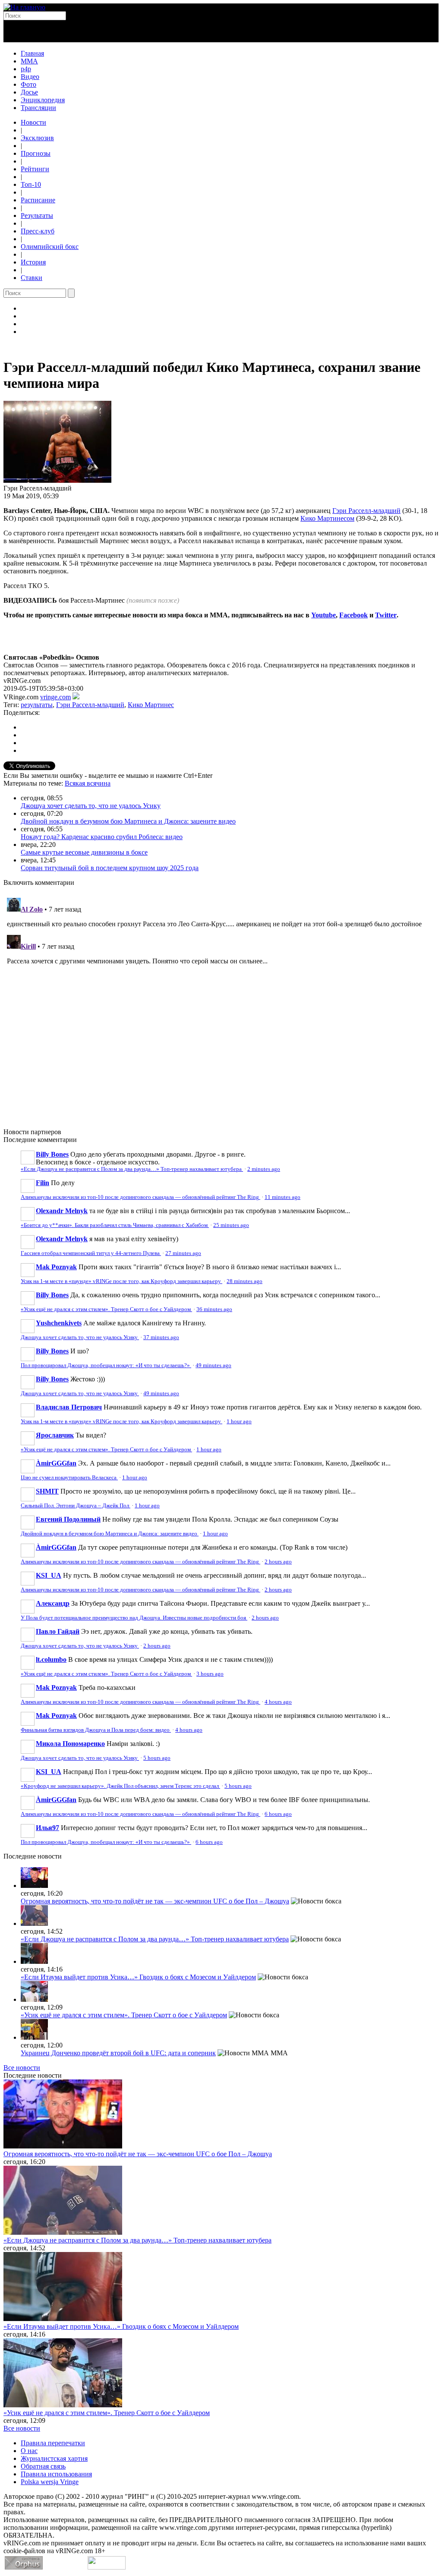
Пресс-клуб (38, 231)
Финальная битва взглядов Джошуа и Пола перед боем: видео (96, 1730)
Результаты (37, 215)
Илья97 (47, 1828)
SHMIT (47, 1491)
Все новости (22, 2068)
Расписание (38, 200)
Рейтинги (35, 169)
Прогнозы (36, 153)
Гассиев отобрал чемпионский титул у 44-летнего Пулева (91, 1253)
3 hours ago (210, 1674)
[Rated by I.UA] (107, 2567)
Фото (28, 84)
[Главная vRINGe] (24, 7)
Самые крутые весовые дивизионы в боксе (84, 852)
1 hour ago (239, 1422)
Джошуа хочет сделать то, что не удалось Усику (91, 806)
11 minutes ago (283, 1197)
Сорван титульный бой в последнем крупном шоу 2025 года (110, 868)
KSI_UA (49, 1575)
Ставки (32, 278)
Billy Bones (52, 1154)
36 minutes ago (214, 1309)
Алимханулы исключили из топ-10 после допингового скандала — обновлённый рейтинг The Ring (140, 1197)
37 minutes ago (161, 1337)
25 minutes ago (231, 1225)
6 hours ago (278, 1814)
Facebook (354, 615)
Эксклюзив (37, 138)
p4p (26, 69)
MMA (29, 61)
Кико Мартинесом (327, 518)
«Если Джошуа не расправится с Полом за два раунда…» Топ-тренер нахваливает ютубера (132, 1169)
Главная (32, 53)
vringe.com (55, 697)
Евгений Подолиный (68, 1519)
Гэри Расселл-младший (366, 511)
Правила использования (56, 2474)
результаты (37, 705)
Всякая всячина (88, 783)
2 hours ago (278, 1562)
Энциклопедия (43, 100)
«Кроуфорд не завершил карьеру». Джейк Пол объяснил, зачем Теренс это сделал (120, 1786)
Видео (30, 77)
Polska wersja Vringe (50, 2482)
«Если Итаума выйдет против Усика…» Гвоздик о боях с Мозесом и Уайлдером (138, 1977)
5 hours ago (157, 1758)
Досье (29, 92)
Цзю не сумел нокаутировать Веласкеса (69, 1478)
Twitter (386, 615)
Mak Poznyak (56, 1267)
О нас (29, 2451)
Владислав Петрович (69, 1407)
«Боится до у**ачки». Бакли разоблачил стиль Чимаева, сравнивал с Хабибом (115, 1225)
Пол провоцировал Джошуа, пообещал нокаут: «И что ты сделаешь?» (106, 1365)
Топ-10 (31, 184)
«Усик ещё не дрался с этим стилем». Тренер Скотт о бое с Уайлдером (106, 1309)
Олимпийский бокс (50, 247)
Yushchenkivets (59, 1323)
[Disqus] (221, 1002)
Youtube (324, 615)
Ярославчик (55, 1435)
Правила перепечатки (53, 2443)
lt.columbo (51, 1659)
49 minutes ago (213, 1365)
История (33, 262)
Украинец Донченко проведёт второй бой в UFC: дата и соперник (118, 2053)
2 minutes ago (264, 1169)
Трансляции (38, 108)
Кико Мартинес (151, 705)
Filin (43, 1183)
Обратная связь (43, 2466)
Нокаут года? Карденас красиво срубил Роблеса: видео (102, 837)
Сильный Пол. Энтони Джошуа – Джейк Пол (76, 1506)
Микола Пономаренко (70, 1744)
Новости (33, 122)
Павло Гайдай (58, 1631)
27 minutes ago (183, 1253)
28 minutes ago (245, 1281)
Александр (53, 1603)
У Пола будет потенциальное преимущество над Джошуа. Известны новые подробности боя (134, 1618)
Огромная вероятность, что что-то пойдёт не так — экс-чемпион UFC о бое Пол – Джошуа (155, 1901)
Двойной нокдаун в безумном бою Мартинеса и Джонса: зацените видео (128, 821)
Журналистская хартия (54, 2458)
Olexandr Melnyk (62, 1211)
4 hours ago (278, 1702)
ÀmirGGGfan (56, 1463)
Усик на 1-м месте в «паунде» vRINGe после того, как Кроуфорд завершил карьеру (122, 1281)
